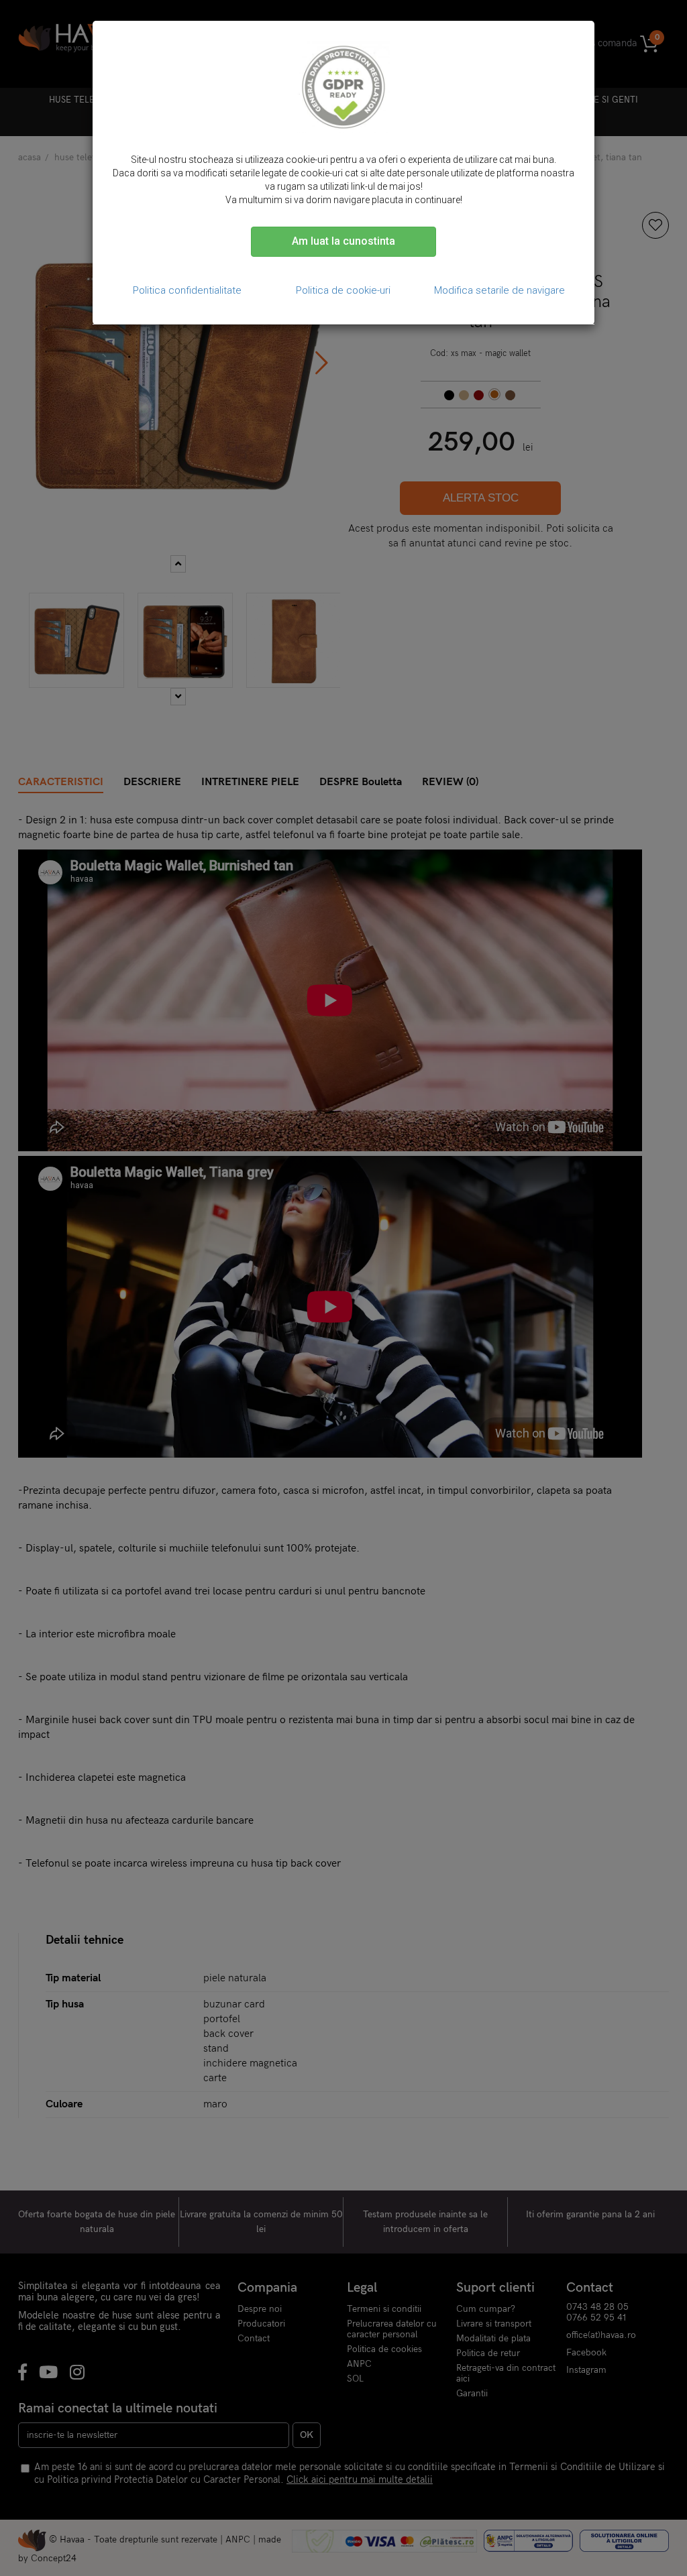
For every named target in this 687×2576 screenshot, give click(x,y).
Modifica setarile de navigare (499, 290)
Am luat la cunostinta (343, 241)
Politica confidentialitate (187, 290)
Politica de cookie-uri (343, 290)
